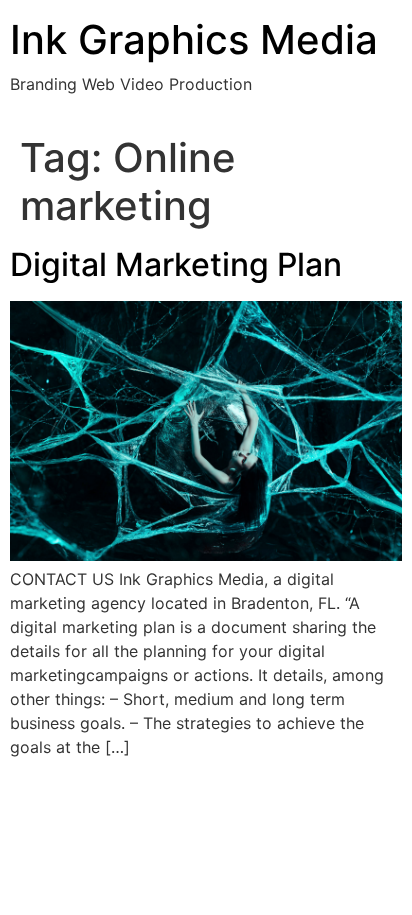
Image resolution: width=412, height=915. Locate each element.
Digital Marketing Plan (176, 264)
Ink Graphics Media (194, 39)
